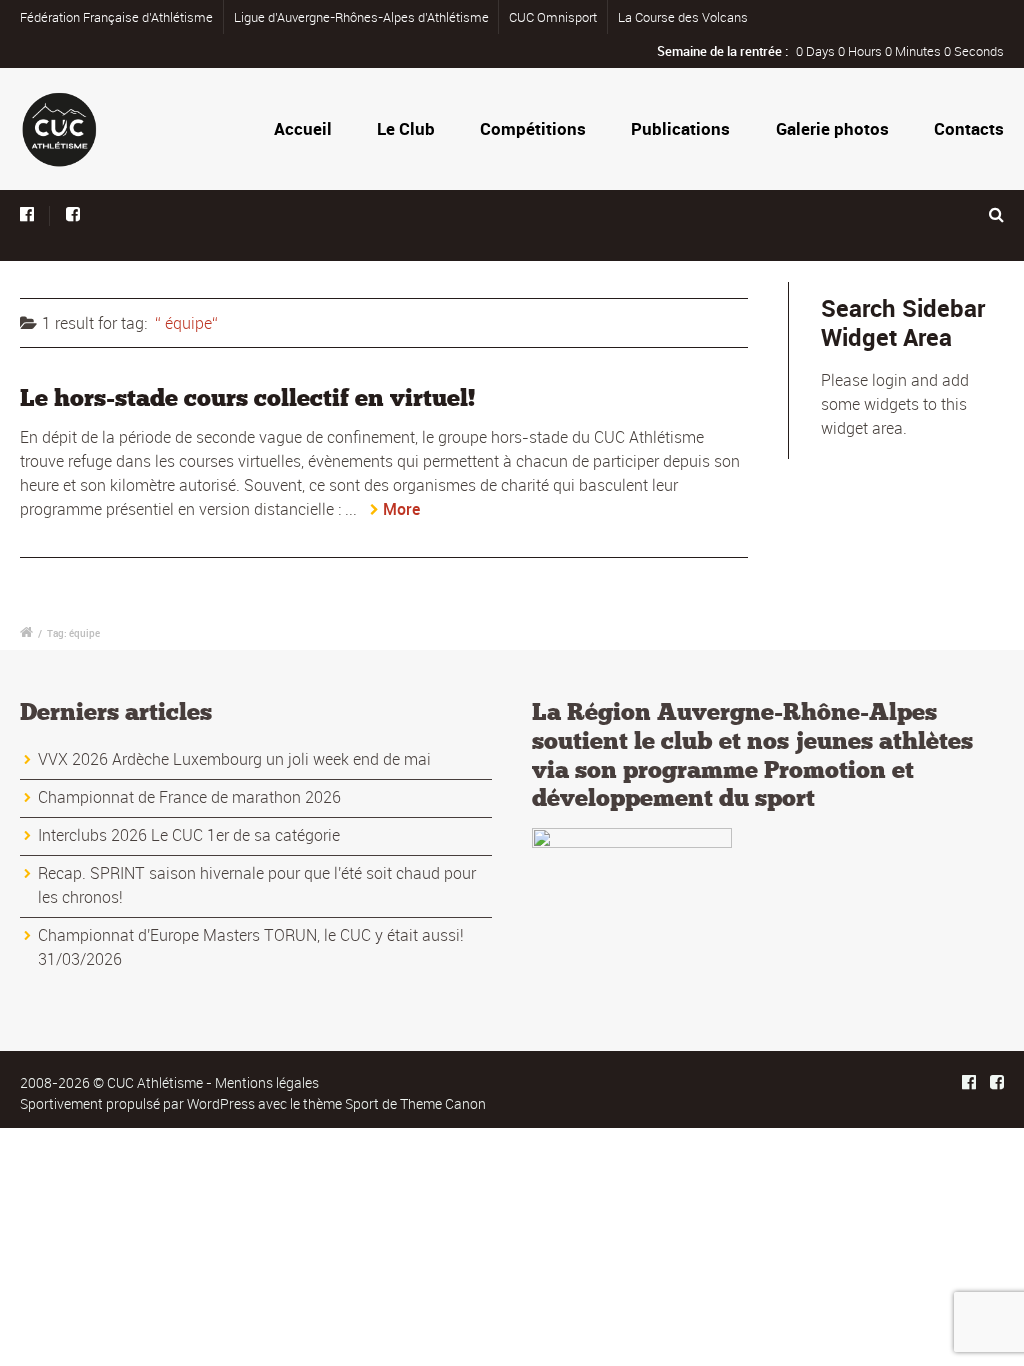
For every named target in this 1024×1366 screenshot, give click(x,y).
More (401, 509)
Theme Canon (443, 1103)
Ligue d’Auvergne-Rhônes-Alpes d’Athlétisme (361, 17)
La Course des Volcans (683, 17)
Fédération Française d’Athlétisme (116, 17)
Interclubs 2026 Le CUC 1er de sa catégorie (189, 835)
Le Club (406, 128)
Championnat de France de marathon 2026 (189, 797)
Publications (680, 128)
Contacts (969, 128)
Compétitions (533, 128)
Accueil (303, 128)
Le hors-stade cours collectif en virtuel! (247, 397)
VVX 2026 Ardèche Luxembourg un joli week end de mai (234, 759)
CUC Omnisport (553, 17)
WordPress (221, 1103)
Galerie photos (832, 128)
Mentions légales (267, 1082)
